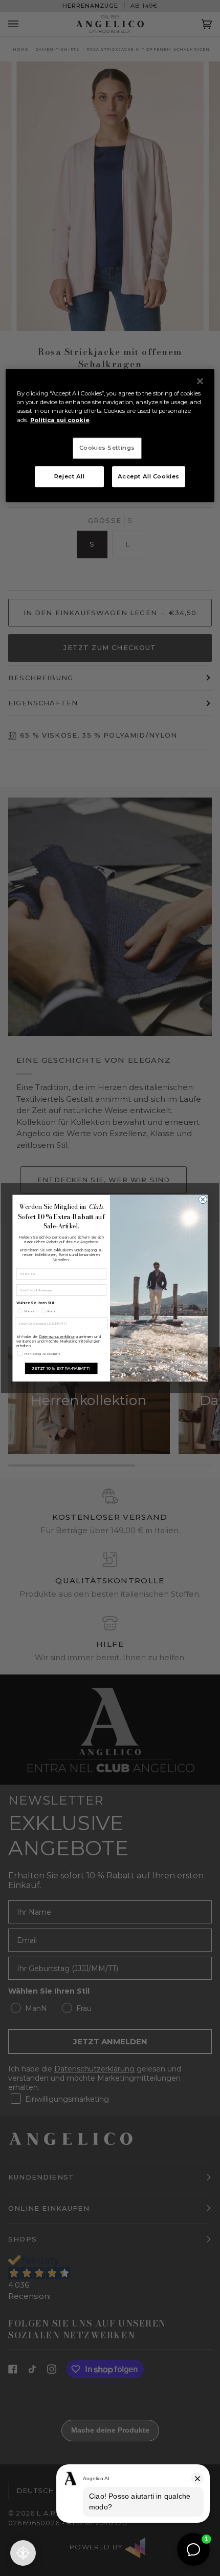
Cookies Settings (107, 448)
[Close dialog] (203, 1199)
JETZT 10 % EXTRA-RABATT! (61, 1368)
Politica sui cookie (60, 420)
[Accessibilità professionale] (23, 2553)
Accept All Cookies (149, 476)
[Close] (200, 382)
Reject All (70, 476)
